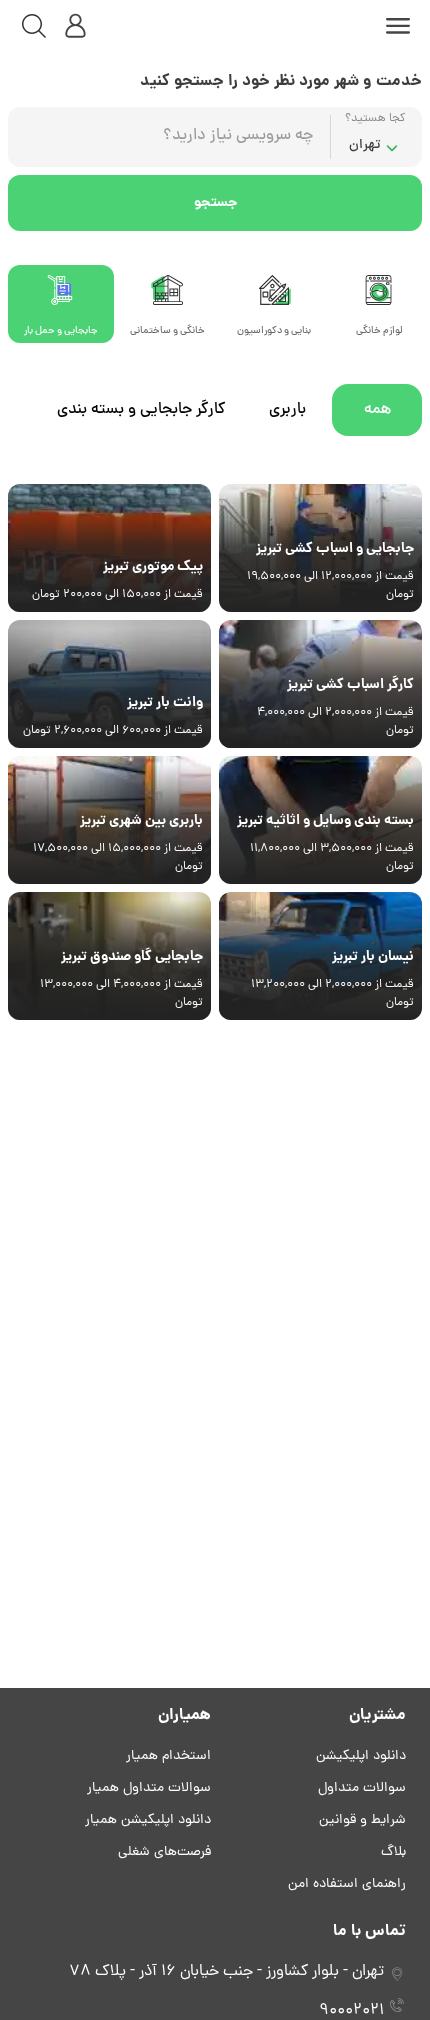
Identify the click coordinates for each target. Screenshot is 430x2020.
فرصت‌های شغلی (164, 1852)
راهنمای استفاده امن (347, 1884)
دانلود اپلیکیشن (361, 1756)
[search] (34, 26)
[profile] (76, 26)
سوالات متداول (362, 1788)
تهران (364, 145)
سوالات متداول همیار (149, 1788)
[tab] (274, 304)
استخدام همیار (168, 1756)
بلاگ (393, 1852)
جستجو (215, 203)
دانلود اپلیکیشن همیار (148, 1820)
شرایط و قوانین (362, 1820)
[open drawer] (398, 26)
